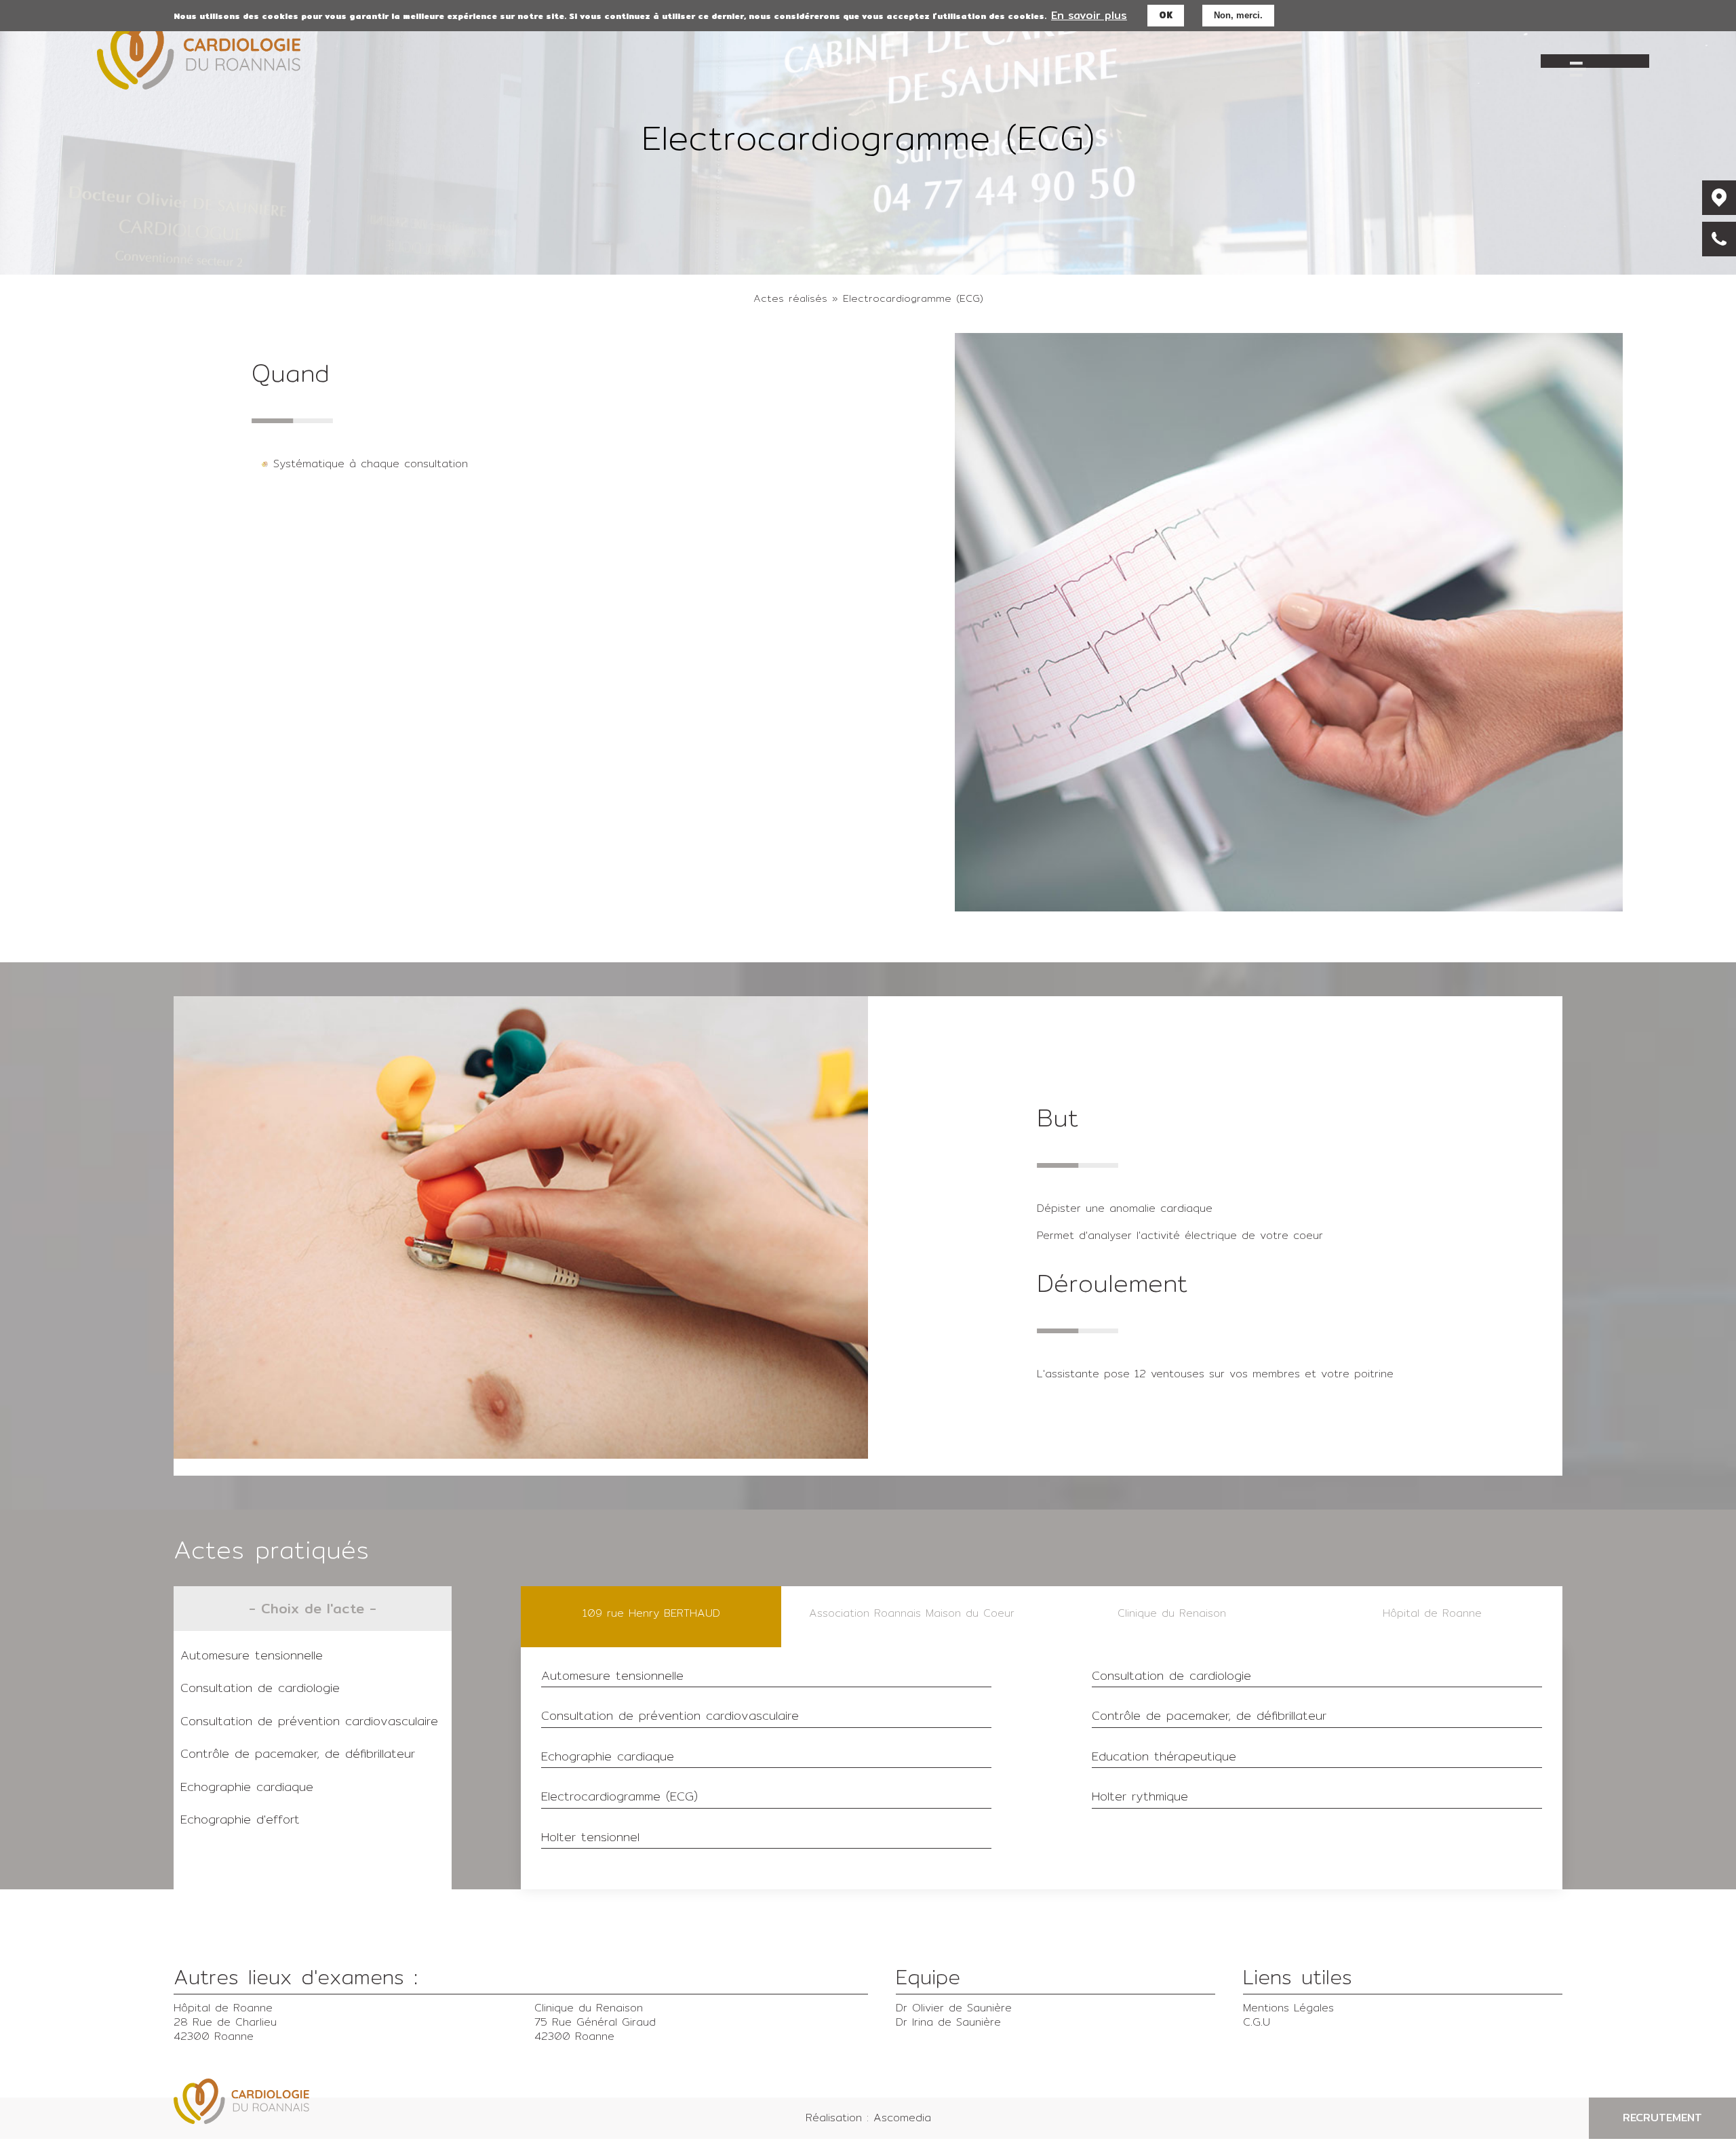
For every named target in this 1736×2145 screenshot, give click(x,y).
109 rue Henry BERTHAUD (651, 1613)
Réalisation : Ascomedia (868, 2118)
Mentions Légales (1288, 2008)
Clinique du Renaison (1172, 1613)
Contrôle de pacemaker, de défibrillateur (298, 1753)
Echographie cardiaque (247, 1787)
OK (1166, 15)
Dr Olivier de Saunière (954, 2008)
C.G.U (1257, 2022)
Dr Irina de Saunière (948, 2022)
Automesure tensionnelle (252, 1655)
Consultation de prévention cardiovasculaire (309, 1721)
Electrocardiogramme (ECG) (619, 1797)
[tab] (651, 1617)
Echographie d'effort (240, 1819)
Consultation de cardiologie (260, 1688)
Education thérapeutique (1164, 1757)
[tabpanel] (1042, 1768)
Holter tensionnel (590, 1838)
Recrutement (1662, 2118)
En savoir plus (1089, 15)
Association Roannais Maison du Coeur (912, 1613)
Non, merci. (1238, 15)
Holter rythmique (1140, 1797)
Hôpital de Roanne (1432, 1613)
